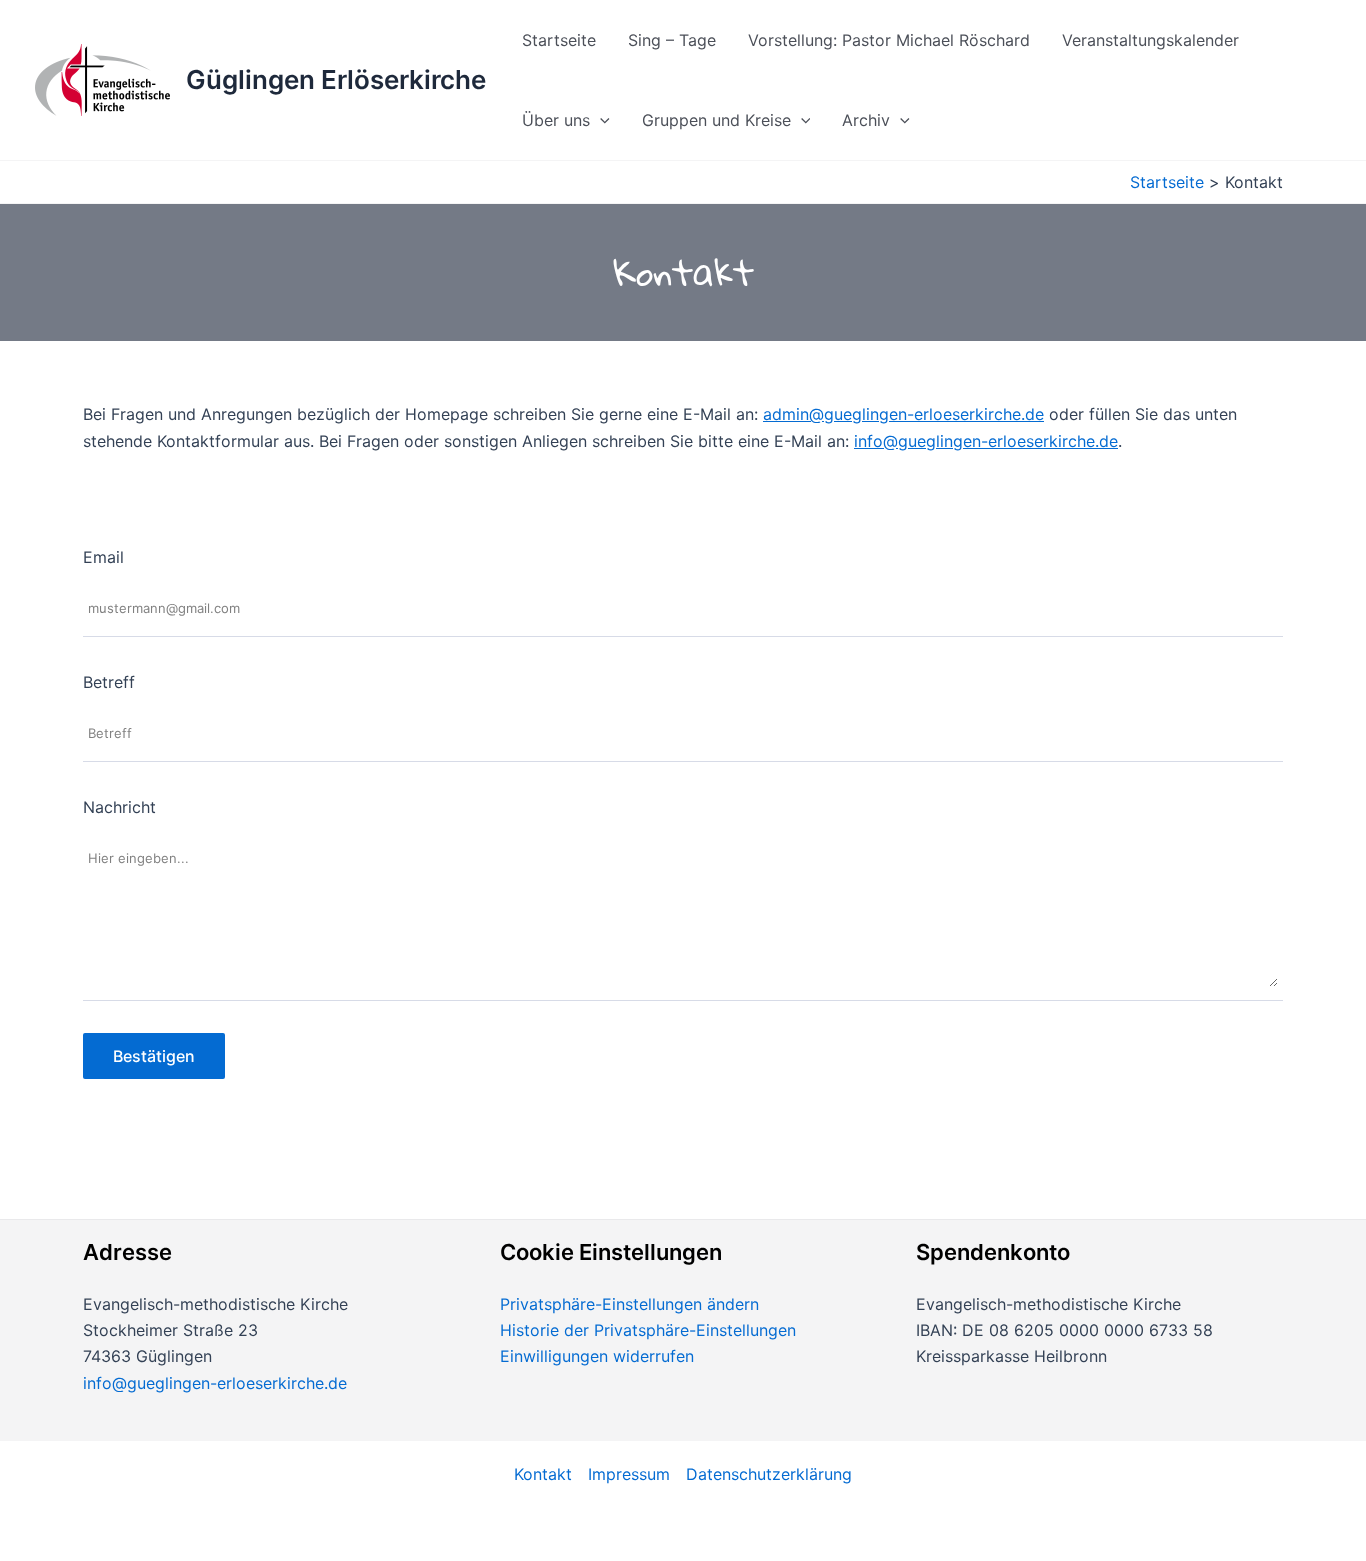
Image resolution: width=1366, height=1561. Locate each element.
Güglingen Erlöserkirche (336, 79)
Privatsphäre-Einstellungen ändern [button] (629, 1304)
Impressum (629, 1474)
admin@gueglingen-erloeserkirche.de (903, 414)
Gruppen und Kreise (716, 120)
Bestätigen (154, 1056)
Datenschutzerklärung (769, 1474)
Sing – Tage (672, 40)
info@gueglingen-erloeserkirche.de (986, 441)
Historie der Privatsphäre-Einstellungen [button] (648, 1330)
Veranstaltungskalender (1150, 40)
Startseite (559, 40)
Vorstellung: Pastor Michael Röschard (889, 40)
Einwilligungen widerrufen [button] (597, 1356)
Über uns (556, 120)
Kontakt (543, 1474)
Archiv (866, 120)
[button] (600, 120)
